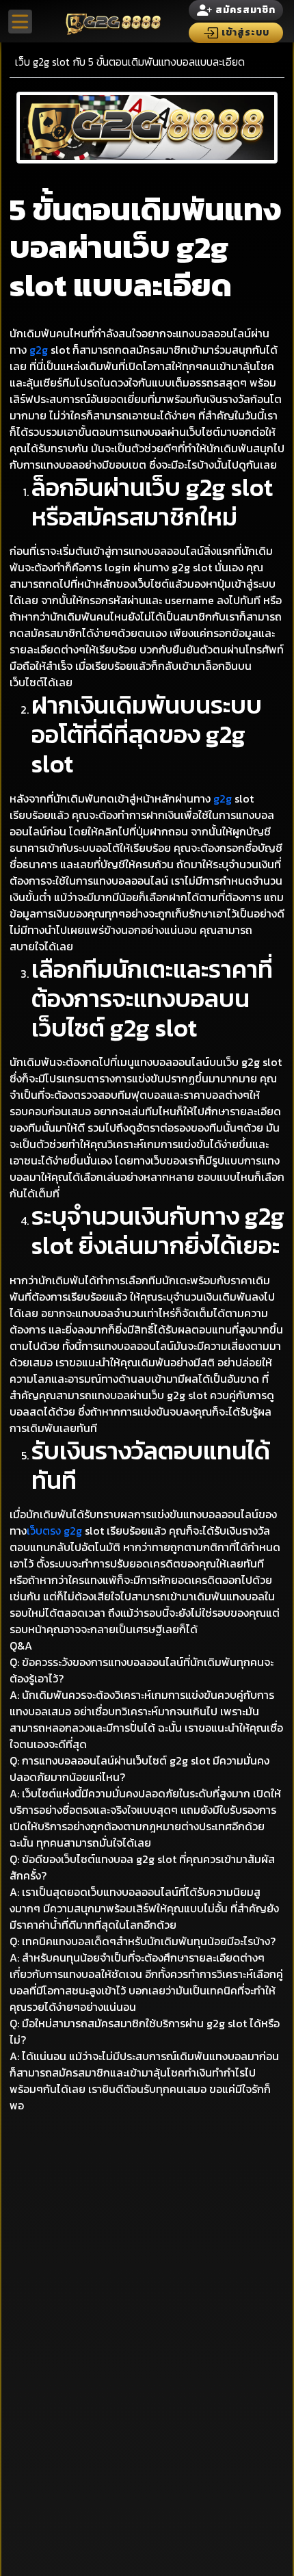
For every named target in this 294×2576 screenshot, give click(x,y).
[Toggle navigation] (20, 22)
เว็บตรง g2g (54, 1531)
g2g (39, 350)
